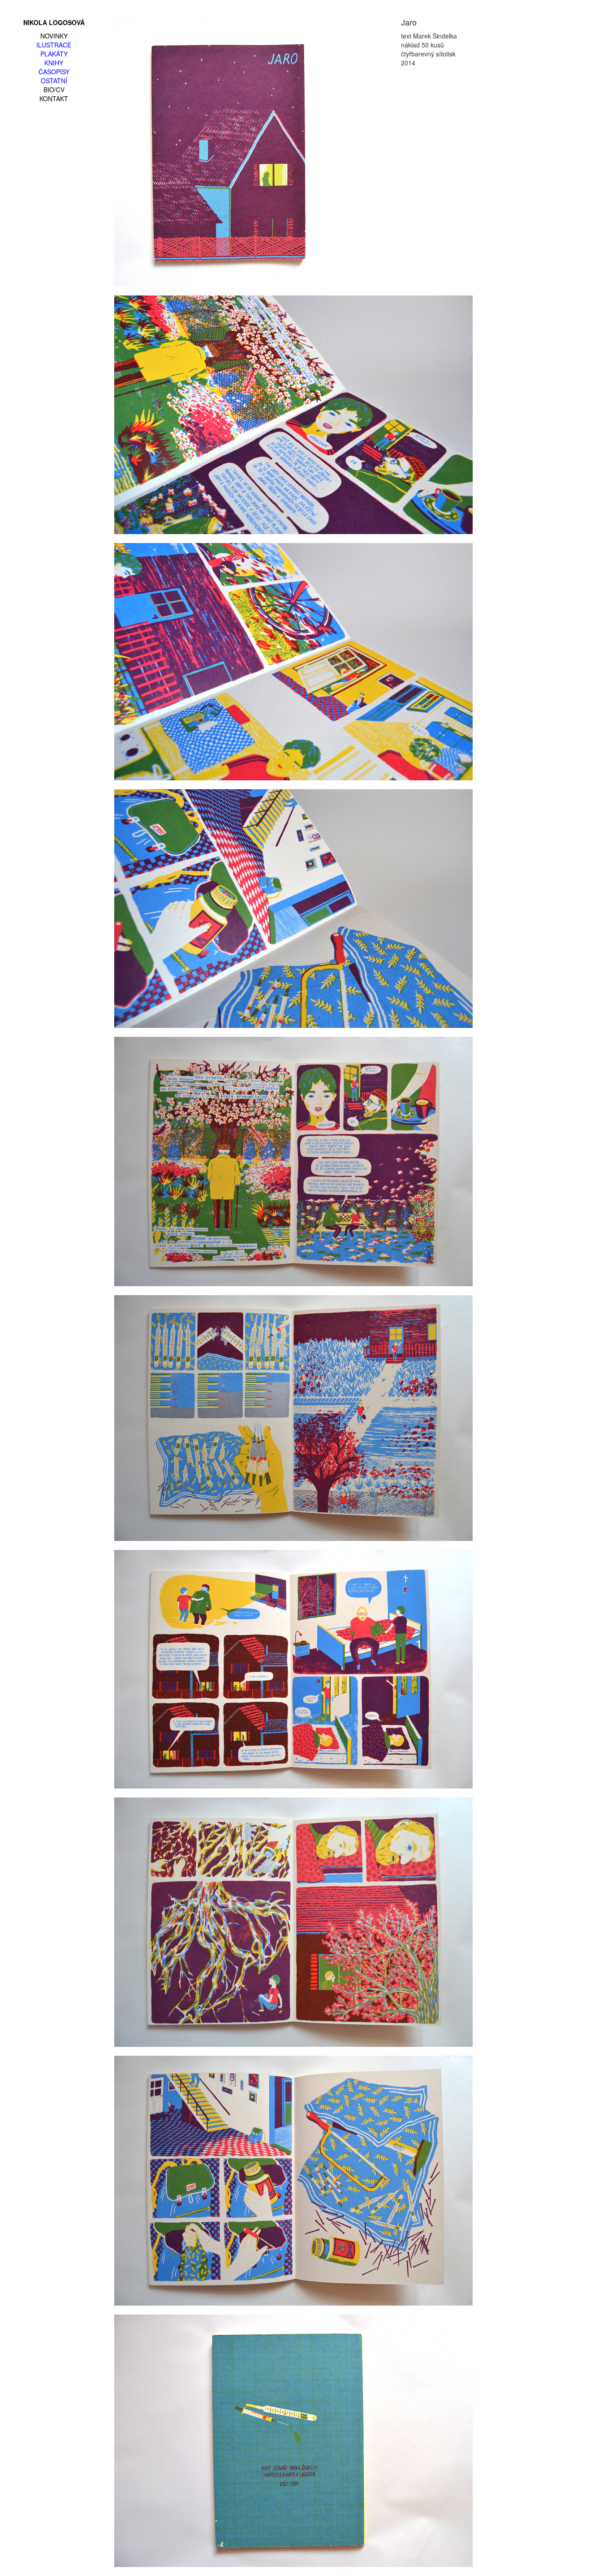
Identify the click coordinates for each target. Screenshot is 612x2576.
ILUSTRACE (54, 45)
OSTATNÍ (54, 81)
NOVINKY (54, 36)
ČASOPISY (54, 72)
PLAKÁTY (54, 54)
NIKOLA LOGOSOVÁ (54, 22)
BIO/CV (54, 90)
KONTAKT (54, 98)
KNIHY (54, 63)
